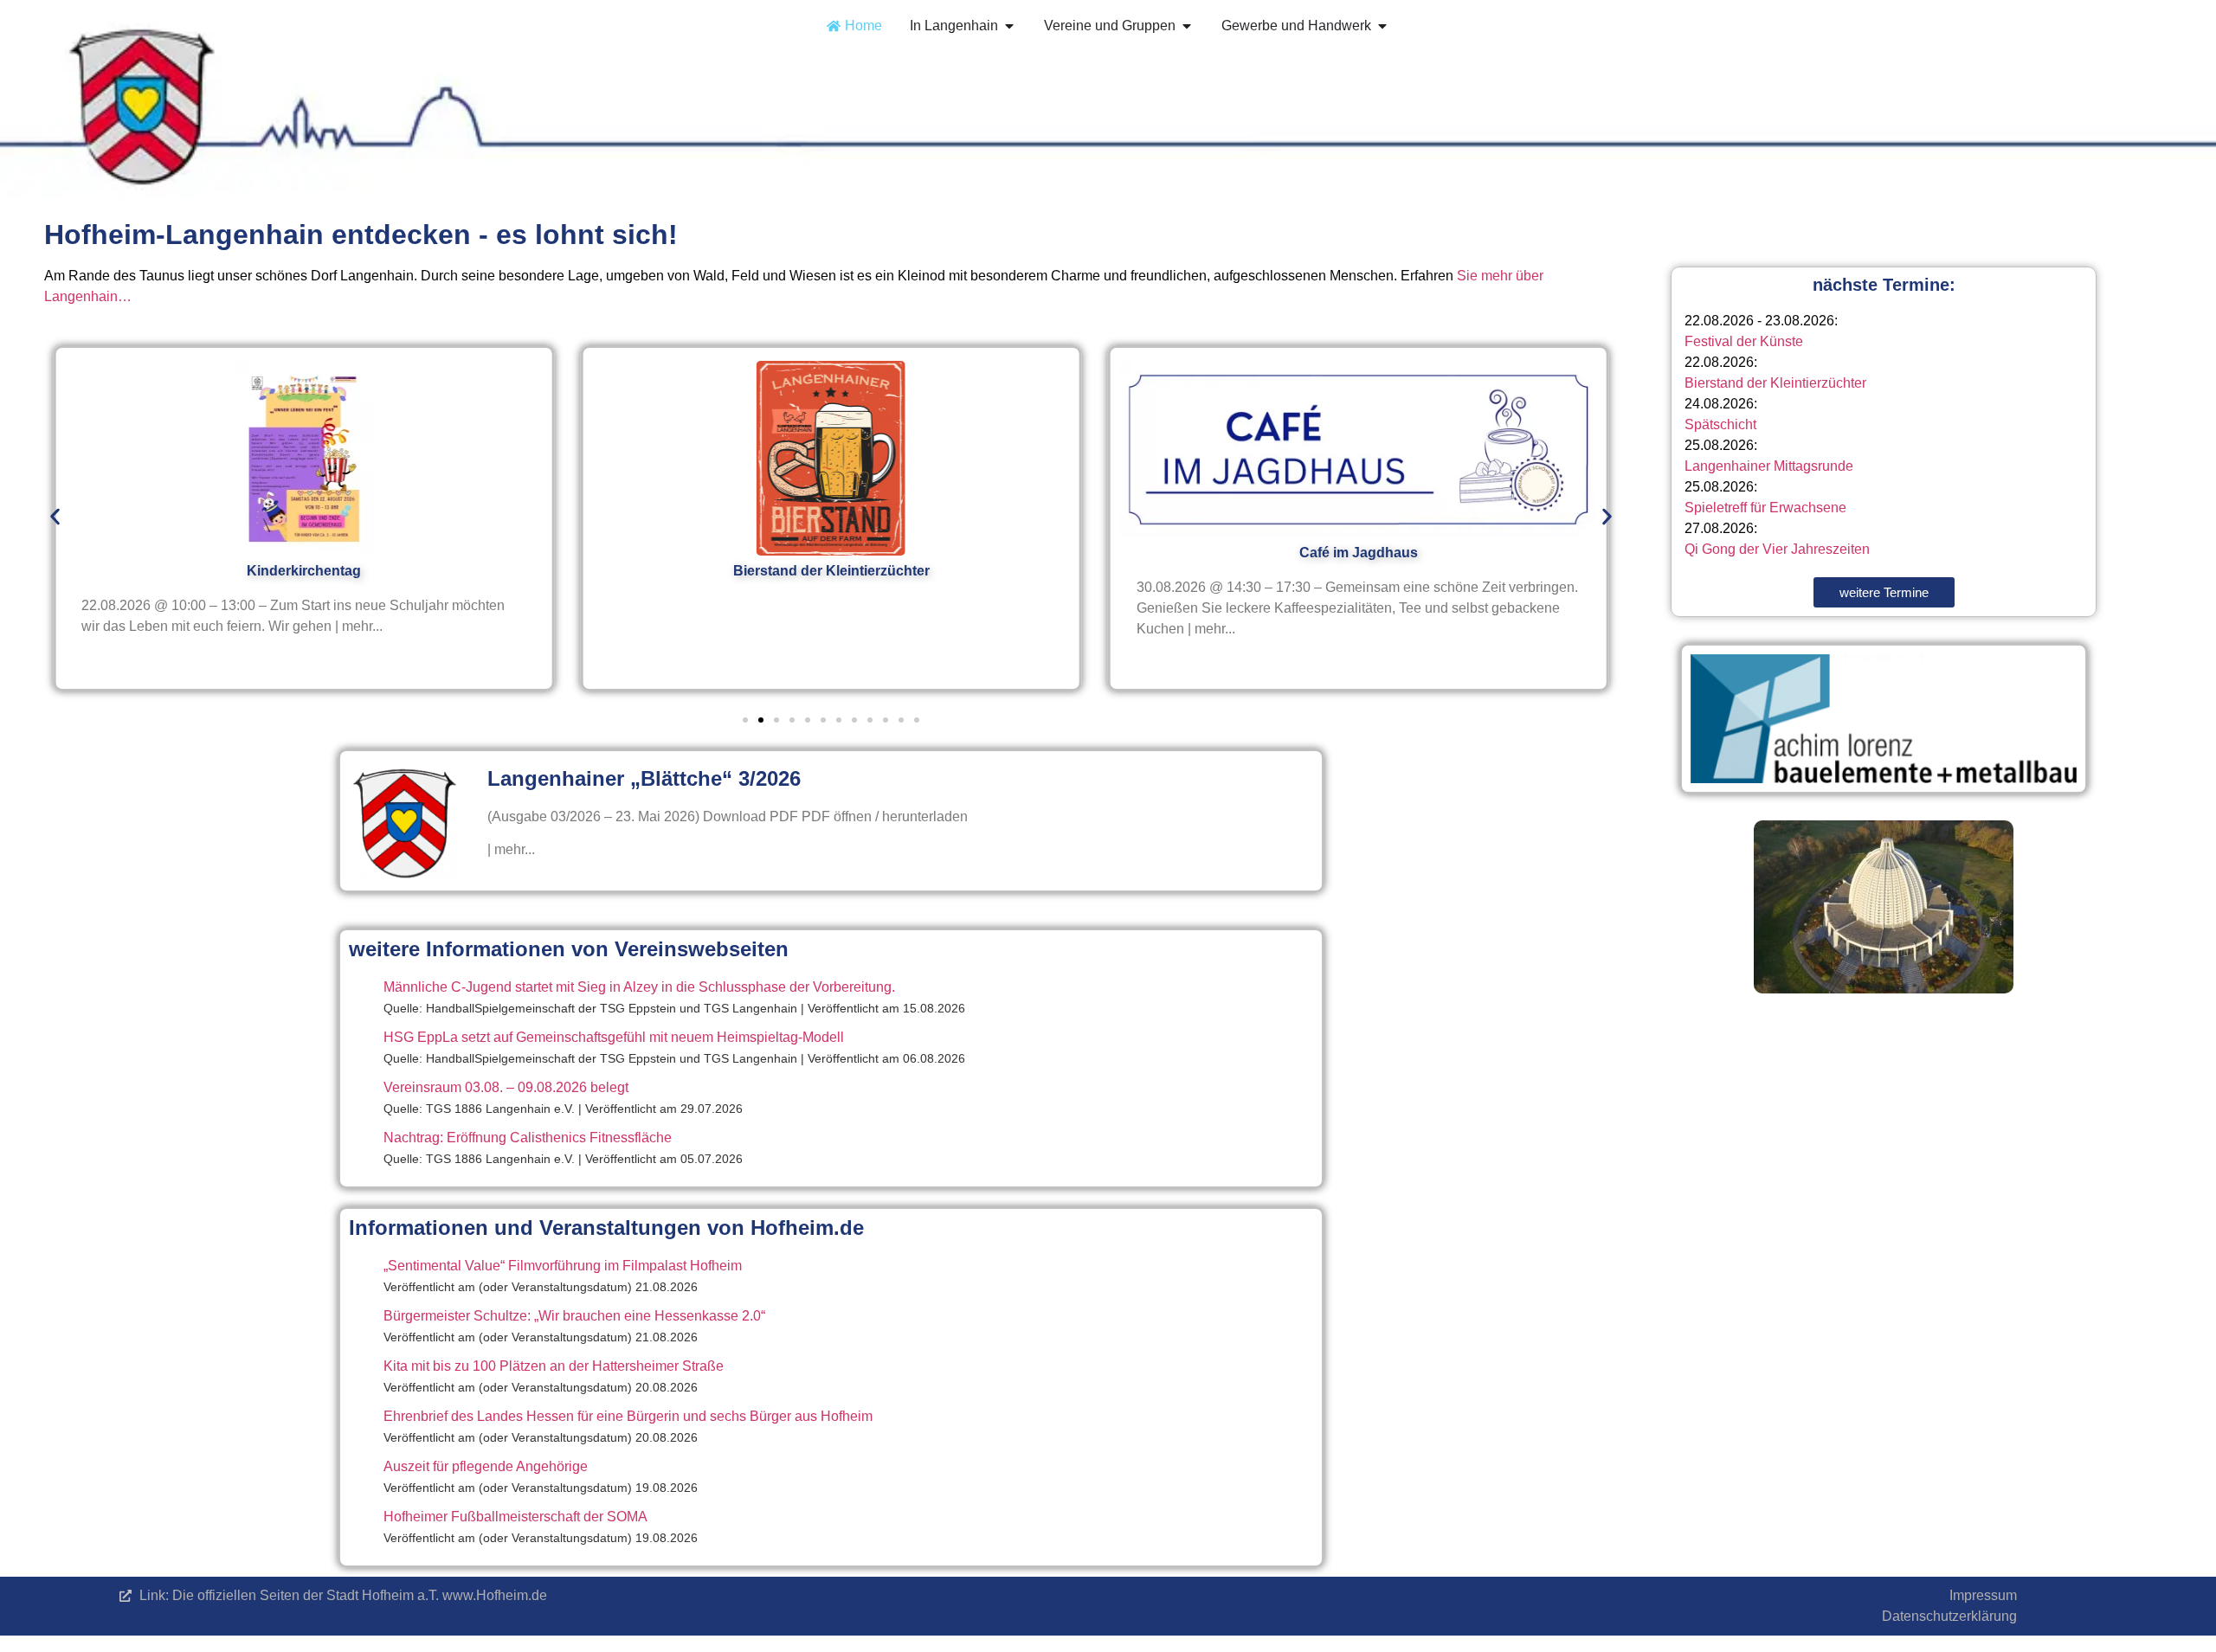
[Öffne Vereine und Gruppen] (1187, 26)
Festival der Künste (1744, 341)
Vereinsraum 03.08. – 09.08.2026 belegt (506, 1087)
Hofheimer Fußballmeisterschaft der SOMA (515, 1517)
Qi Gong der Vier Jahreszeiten (1777, 549)
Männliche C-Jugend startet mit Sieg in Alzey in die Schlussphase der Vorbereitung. (639, 987)
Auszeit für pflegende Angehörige (486, 1466)
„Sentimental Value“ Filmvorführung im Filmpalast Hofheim (563, 1266)
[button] (55, 517)
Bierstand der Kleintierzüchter (1775, 383)
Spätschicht (1720, 424)
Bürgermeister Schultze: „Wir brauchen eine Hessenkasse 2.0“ (574, 1316)
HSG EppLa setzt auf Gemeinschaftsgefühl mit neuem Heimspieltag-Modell (614, 1037)
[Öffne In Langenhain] (1009, 26)
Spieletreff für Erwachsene (1765, 508)
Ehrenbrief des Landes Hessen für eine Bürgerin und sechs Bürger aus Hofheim (628, 1416)
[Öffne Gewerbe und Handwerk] (1382, 26)
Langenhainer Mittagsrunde (1769, 466)
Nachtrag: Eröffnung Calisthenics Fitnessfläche (528, 1138)
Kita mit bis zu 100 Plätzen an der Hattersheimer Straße (554, 1366)
